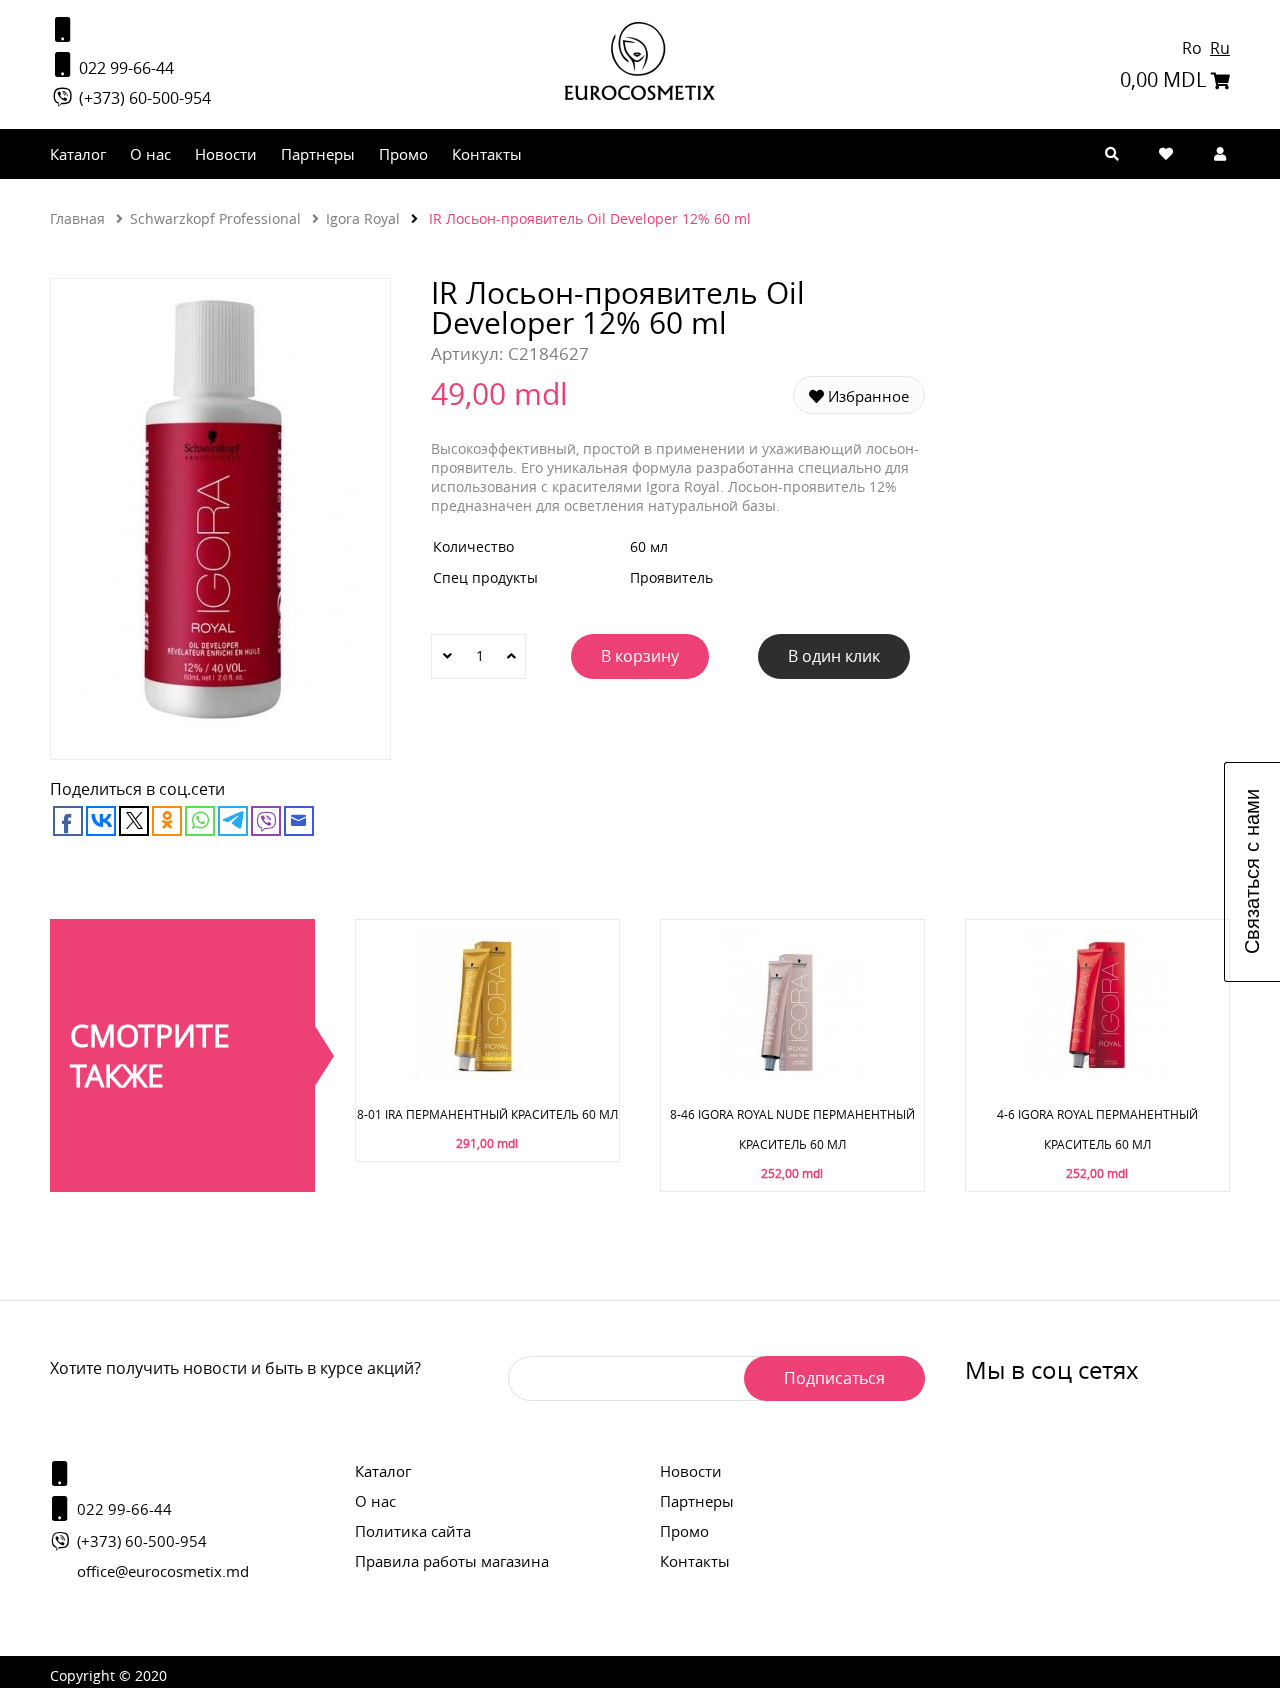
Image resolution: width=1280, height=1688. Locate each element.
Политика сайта (413, 1531)
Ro (1194, 48)
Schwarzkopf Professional (215, 218)
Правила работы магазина (452, 1561)
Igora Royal (363, 218)
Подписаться (834, 1378)
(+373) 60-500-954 (143, 98)
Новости (226, 154)
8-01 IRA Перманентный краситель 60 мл (487, 1114)
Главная (77, 218)
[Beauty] (640, 94)
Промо (403, 154)
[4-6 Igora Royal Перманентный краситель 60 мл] (1097, 1074)
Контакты (487, 154)
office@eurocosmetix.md (163, 1571)
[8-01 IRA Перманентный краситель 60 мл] (487, 1074)
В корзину (640, 656)
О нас (150, 154)
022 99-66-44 (124, 68)
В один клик (834, 656)
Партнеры (318, 154)
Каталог (78, 154)
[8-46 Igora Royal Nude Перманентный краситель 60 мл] (792, 1074)
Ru (1220, 48)
